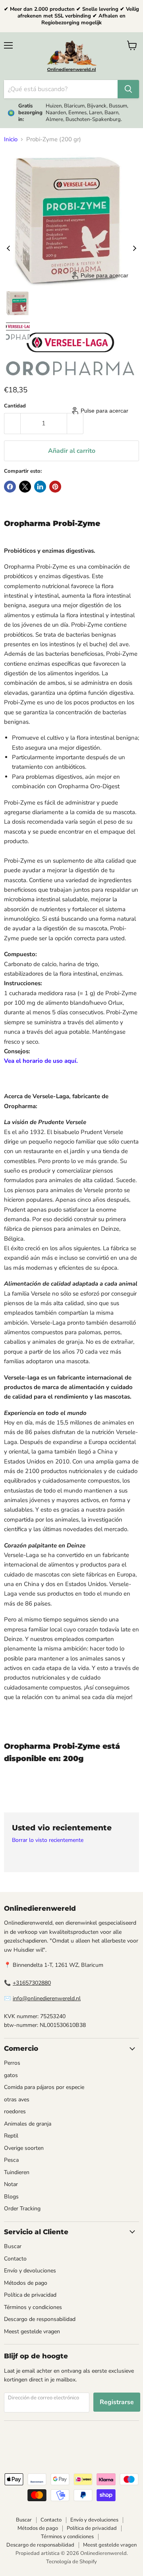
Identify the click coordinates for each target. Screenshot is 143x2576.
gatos (11, 2075)
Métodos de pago (26, 2283)
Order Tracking (22, 2209)
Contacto (15, 2259)
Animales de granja (28, 2124)
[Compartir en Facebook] (10, 487)
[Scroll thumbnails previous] (8, 248)
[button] (18, 303)
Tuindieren (17, 2172)
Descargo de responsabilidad (40, 2319)
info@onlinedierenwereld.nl (47, 1998)
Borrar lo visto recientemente (48, 1840)
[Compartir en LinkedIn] (40, 487)
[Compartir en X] (25, 487)
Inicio (11, 139)
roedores (15, 2111)
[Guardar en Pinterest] (55, 487)
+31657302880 (32, 1983)
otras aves (17, 2100)
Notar (11, 2184)
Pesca (11, 2160)
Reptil (11, 2136)
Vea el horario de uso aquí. (41, 1061)
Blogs (11, 2197)
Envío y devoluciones (30, 2271)
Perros (12, 2063)
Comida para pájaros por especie (44, 2087)
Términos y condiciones (33, 2307)
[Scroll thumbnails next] (135, 248)
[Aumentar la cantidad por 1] (75, 423)
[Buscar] (128, 89)
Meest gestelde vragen (32, 2331)
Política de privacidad (30, 2295)
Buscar (13, 2246)
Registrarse (117, 2402)
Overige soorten (24, 2148)
